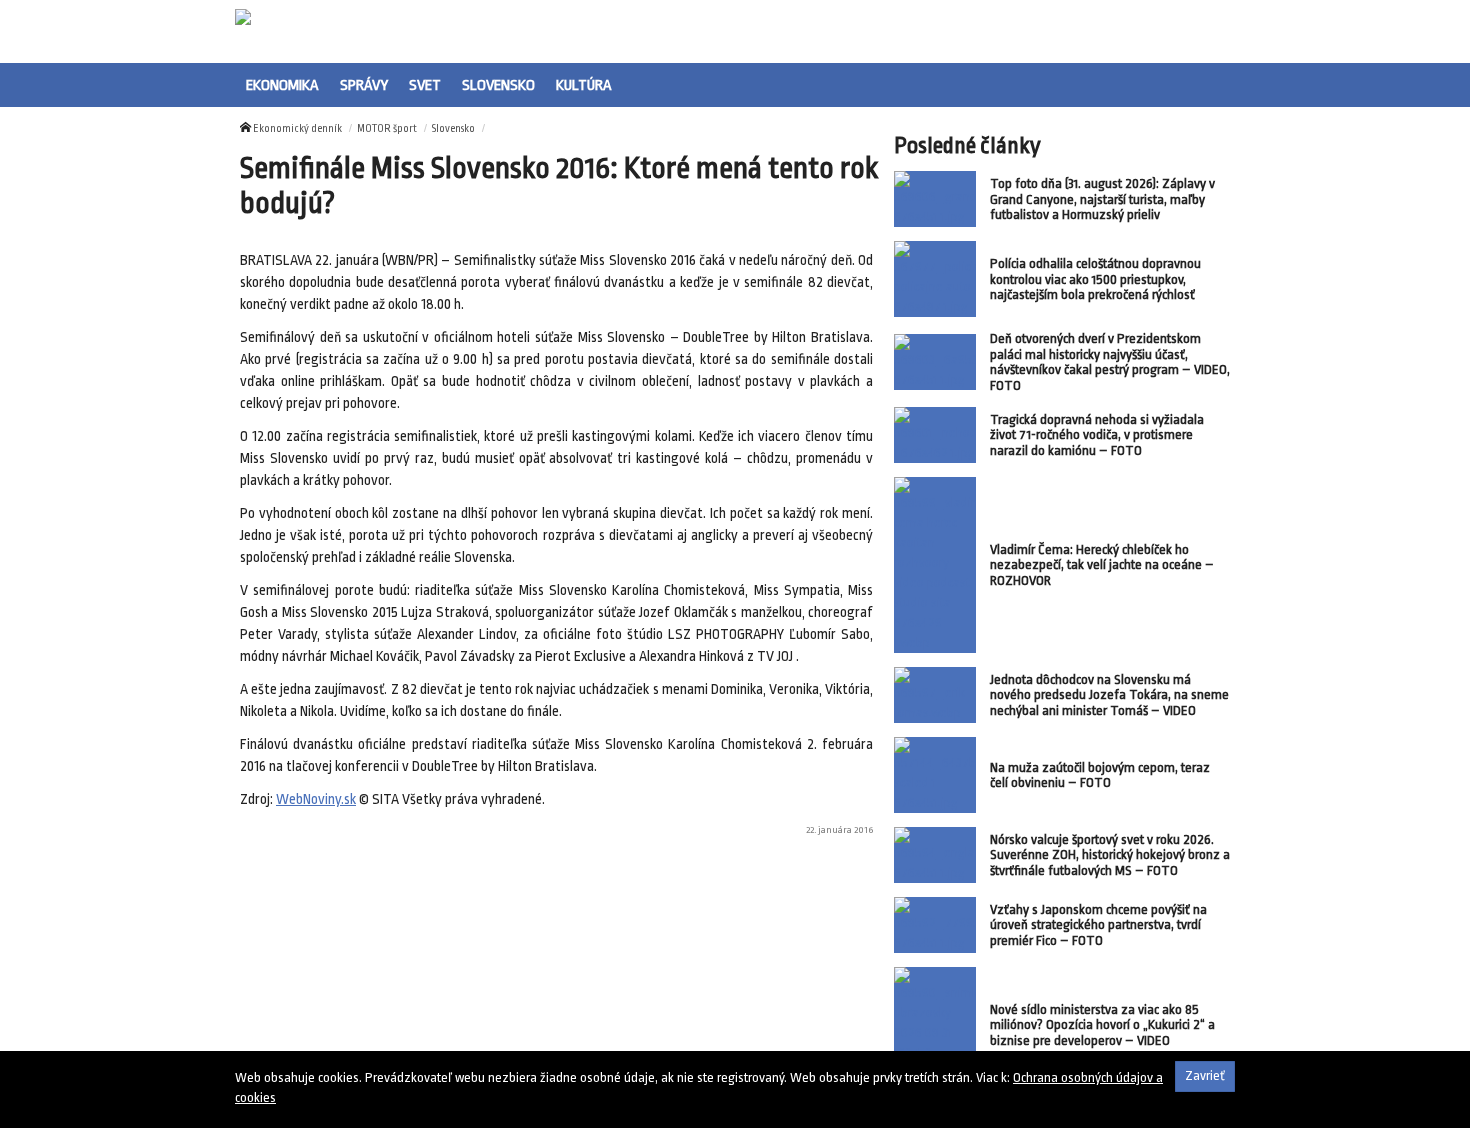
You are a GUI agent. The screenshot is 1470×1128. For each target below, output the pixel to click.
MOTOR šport (387, 129)
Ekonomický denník (297, 129)
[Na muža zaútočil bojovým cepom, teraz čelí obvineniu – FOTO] (935, 775)
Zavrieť (1205, 1075)
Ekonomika (282, 85)
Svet (425, 85)
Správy (364, 85)
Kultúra (584, 85)
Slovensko (498, 85)
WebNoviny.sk (316, 799)
